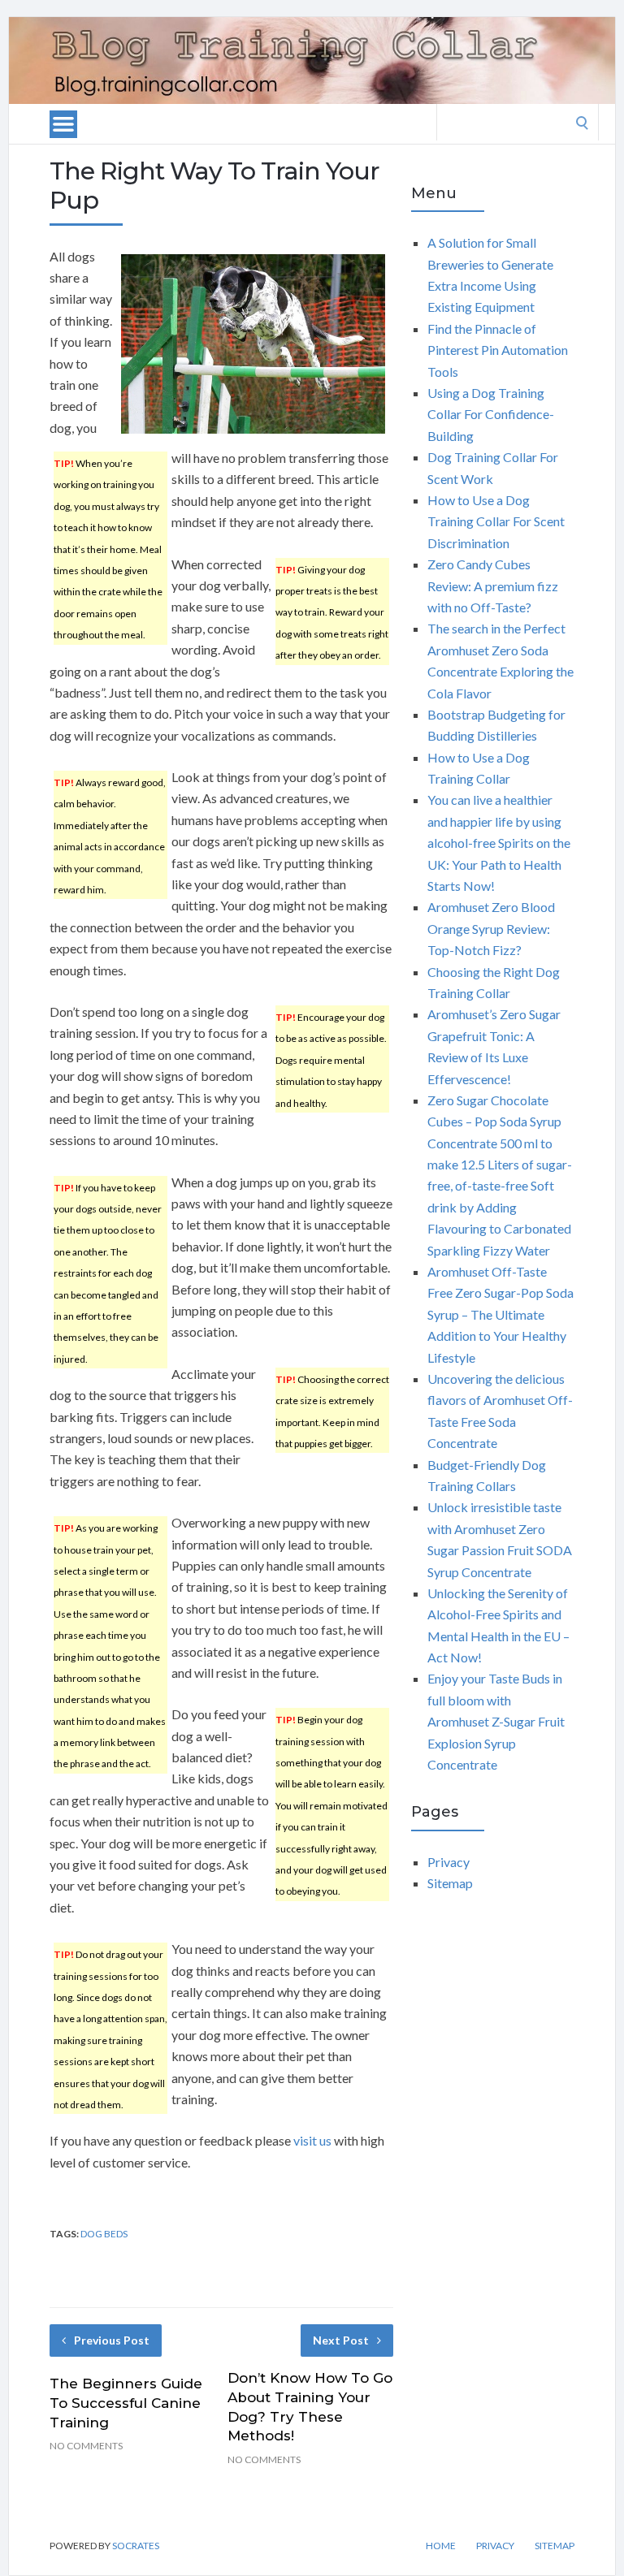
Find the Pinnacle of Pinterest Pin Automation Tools (498, 350)
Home (441, 2546)
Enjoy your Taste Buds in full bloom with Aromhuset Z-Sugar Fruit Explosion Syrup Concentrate (496, 1721)
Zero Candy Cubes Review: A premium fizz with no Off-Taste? (493, 586)
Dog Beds (104, 2234)
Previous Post (112, 2340)
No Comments (86, 2446)
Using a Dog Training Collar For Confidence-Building (491, 414)
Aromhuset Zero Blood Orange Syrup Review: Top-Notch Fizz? (491, 928)
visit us (312, 2140)
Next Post (341, 2340)
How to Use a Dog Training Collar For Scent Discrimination (496, 521)
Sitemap (450, 1883)
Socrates (136, 2546)
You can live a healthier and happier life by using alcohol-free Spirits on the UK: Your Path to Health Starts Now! (499, 843)
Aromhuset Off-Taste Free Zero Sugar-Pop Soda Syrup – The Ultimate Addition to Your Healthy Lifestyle (500, 1314)
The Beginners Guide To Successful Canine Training (126, 2403)
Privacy (448, 1862)
